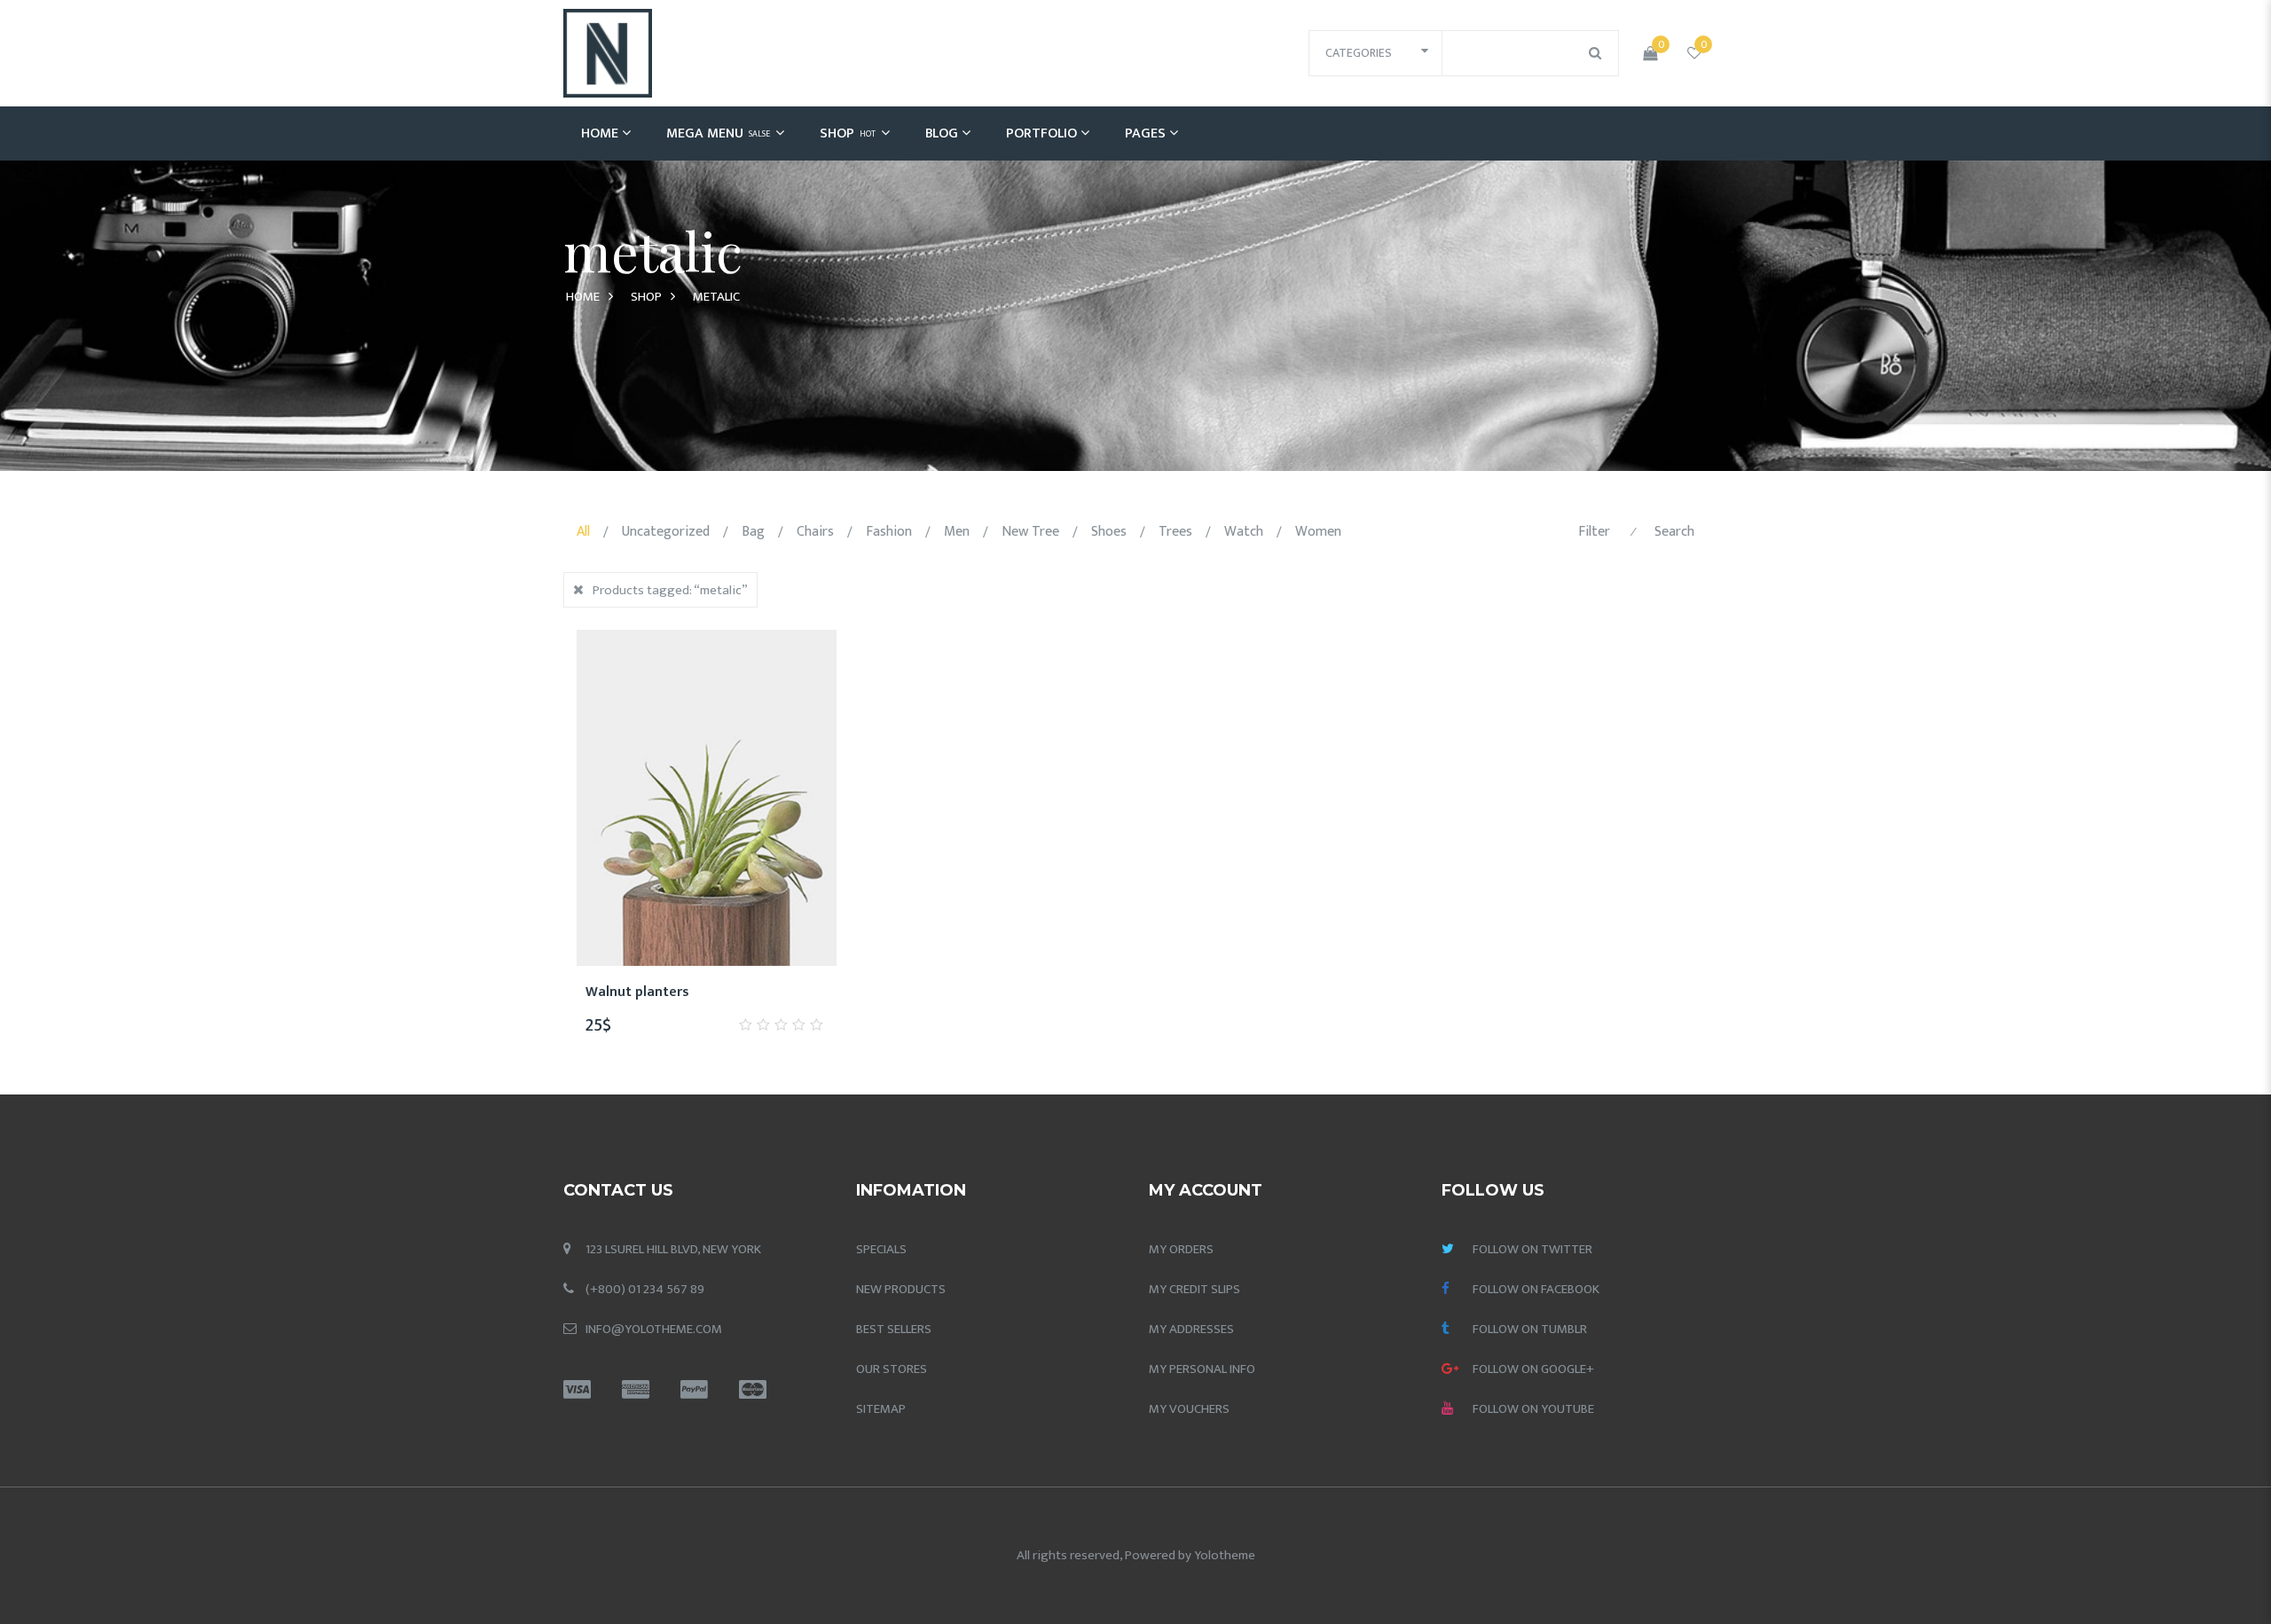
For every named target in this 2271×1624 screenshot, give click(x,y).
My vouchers (1189, 1409)
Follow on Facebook (1536, 1289)
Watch (1244, 532)
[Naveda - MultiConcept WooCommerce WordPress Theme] (608, 53)
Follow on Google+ (1533, 1369)
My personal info (1202, 1369)
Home (600, 133)
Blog (942, 133)
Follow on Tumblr (1530, 1329)
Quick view (770, 1001)
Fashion (889, 532)
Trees (1175, 532)
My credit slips (1194, 1289)
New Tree (1030, 532)
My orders (1181, 1249)
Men (957, 532)
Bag (753, 532)
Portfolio (1041, 133)
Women (1318, 532)
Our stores (892, 1369)
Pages (1145, 133)
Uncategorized (666, 532)
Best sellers (894, 1329)
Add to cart (727, 1001)
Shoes (1109, 532)
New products (901, 1289)
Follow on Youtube (1533, 1409)
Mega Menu (718, 133)
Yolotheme (1225, 1555)
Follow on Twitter (1532, 1249)
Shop (848, 133)
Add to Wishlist (642, 1001)
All (583, 532)
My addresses (1191, 1329)
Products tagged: (670, 590)
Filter (1594, 532)
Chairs (815, 532)
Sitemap (881, 1409)
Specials (881, 1249)
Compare (685, 1001)
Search (1674, 532)
